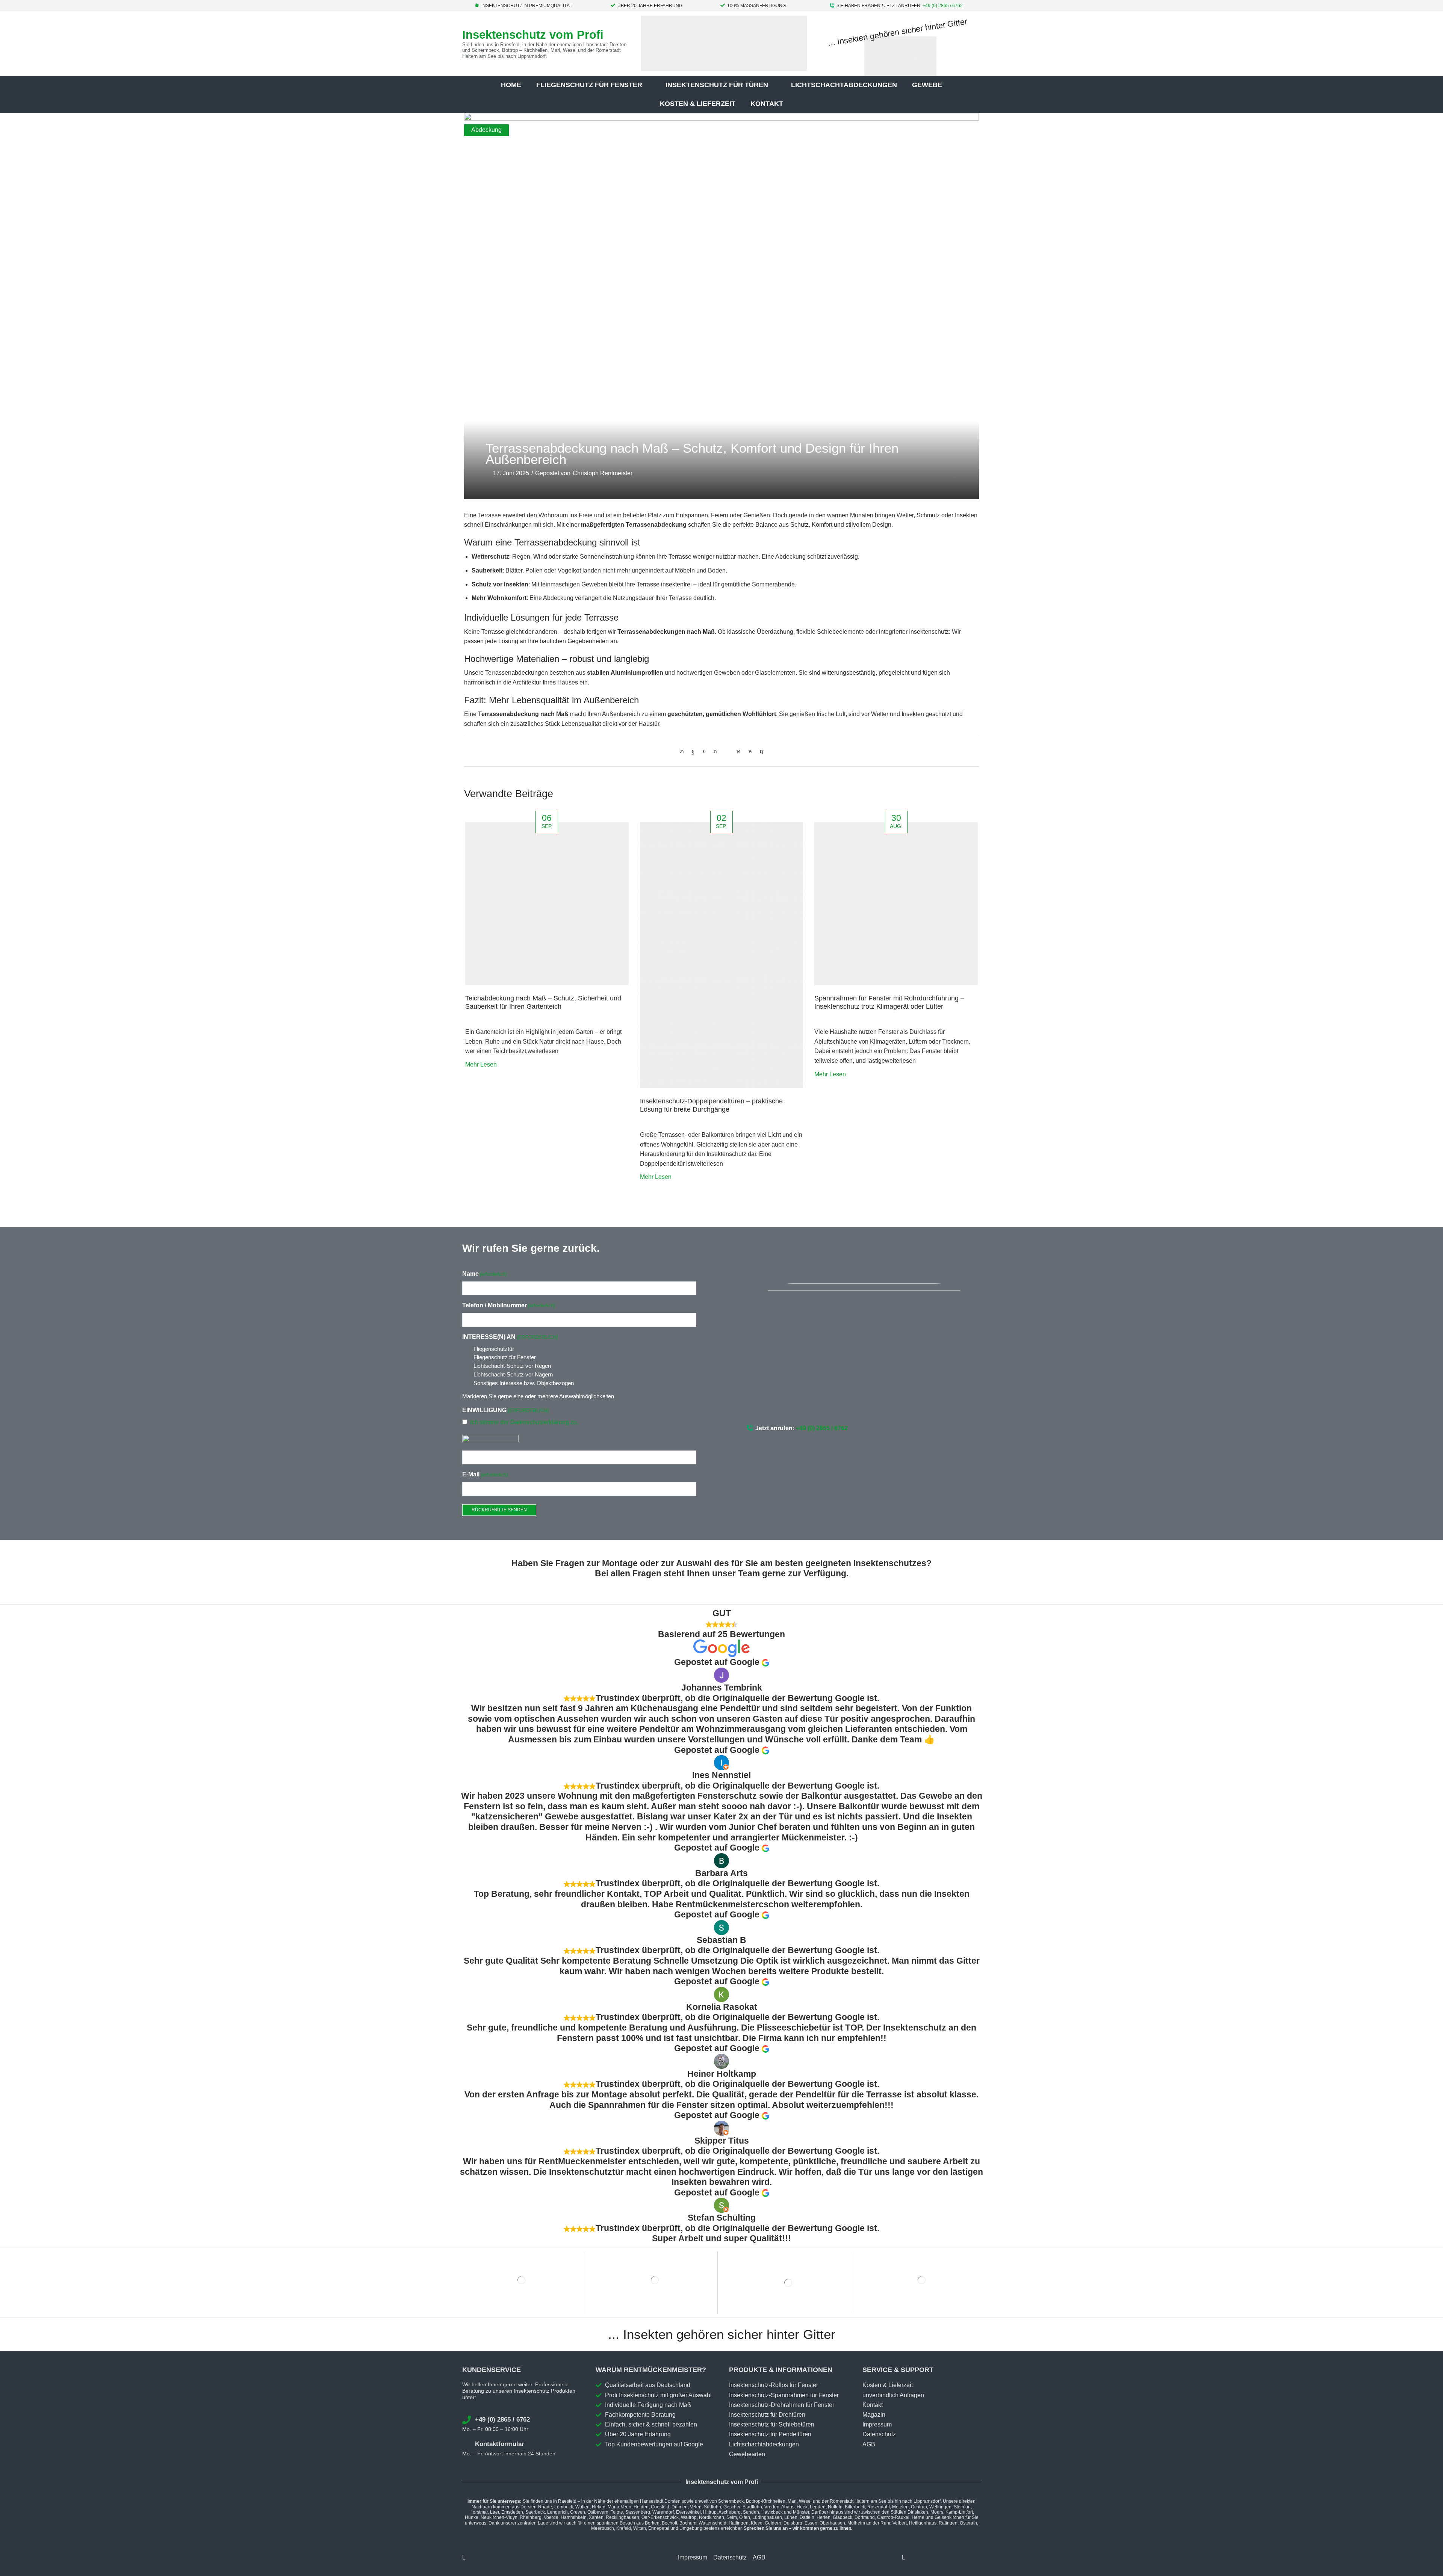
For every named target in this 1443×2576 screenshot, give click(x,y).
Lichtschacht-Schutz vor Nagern (513, 1374)
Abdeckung (486, 130)
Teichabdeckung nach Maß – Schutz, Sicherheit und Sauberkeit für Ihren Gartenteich (543, 1002)
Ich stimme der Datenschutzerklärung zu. (524, 1422)
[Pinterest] (715, 751)
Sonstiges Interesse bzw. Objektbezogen (524, 1383)
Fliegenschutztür (494, 1349)
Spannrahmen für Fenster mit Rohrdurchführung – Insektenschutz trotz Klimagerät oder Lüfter (889, 1002)
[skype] (759, 751)
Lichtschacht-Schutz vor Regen (512, 1366)
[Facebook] (693, 751)
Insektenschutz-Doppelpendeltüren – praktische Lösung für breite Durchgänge (711, 1105)
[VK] (704, 751)
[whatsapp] (750, 751)
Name (485, 1274)
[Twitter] (684, 751)
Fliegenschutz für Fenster (505, 1357)
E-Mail (485, 1474)
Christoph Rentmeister (603, 473)
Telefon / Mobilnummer (509, 1305)
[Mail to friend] (727, 751)
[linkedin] (739, 751)
